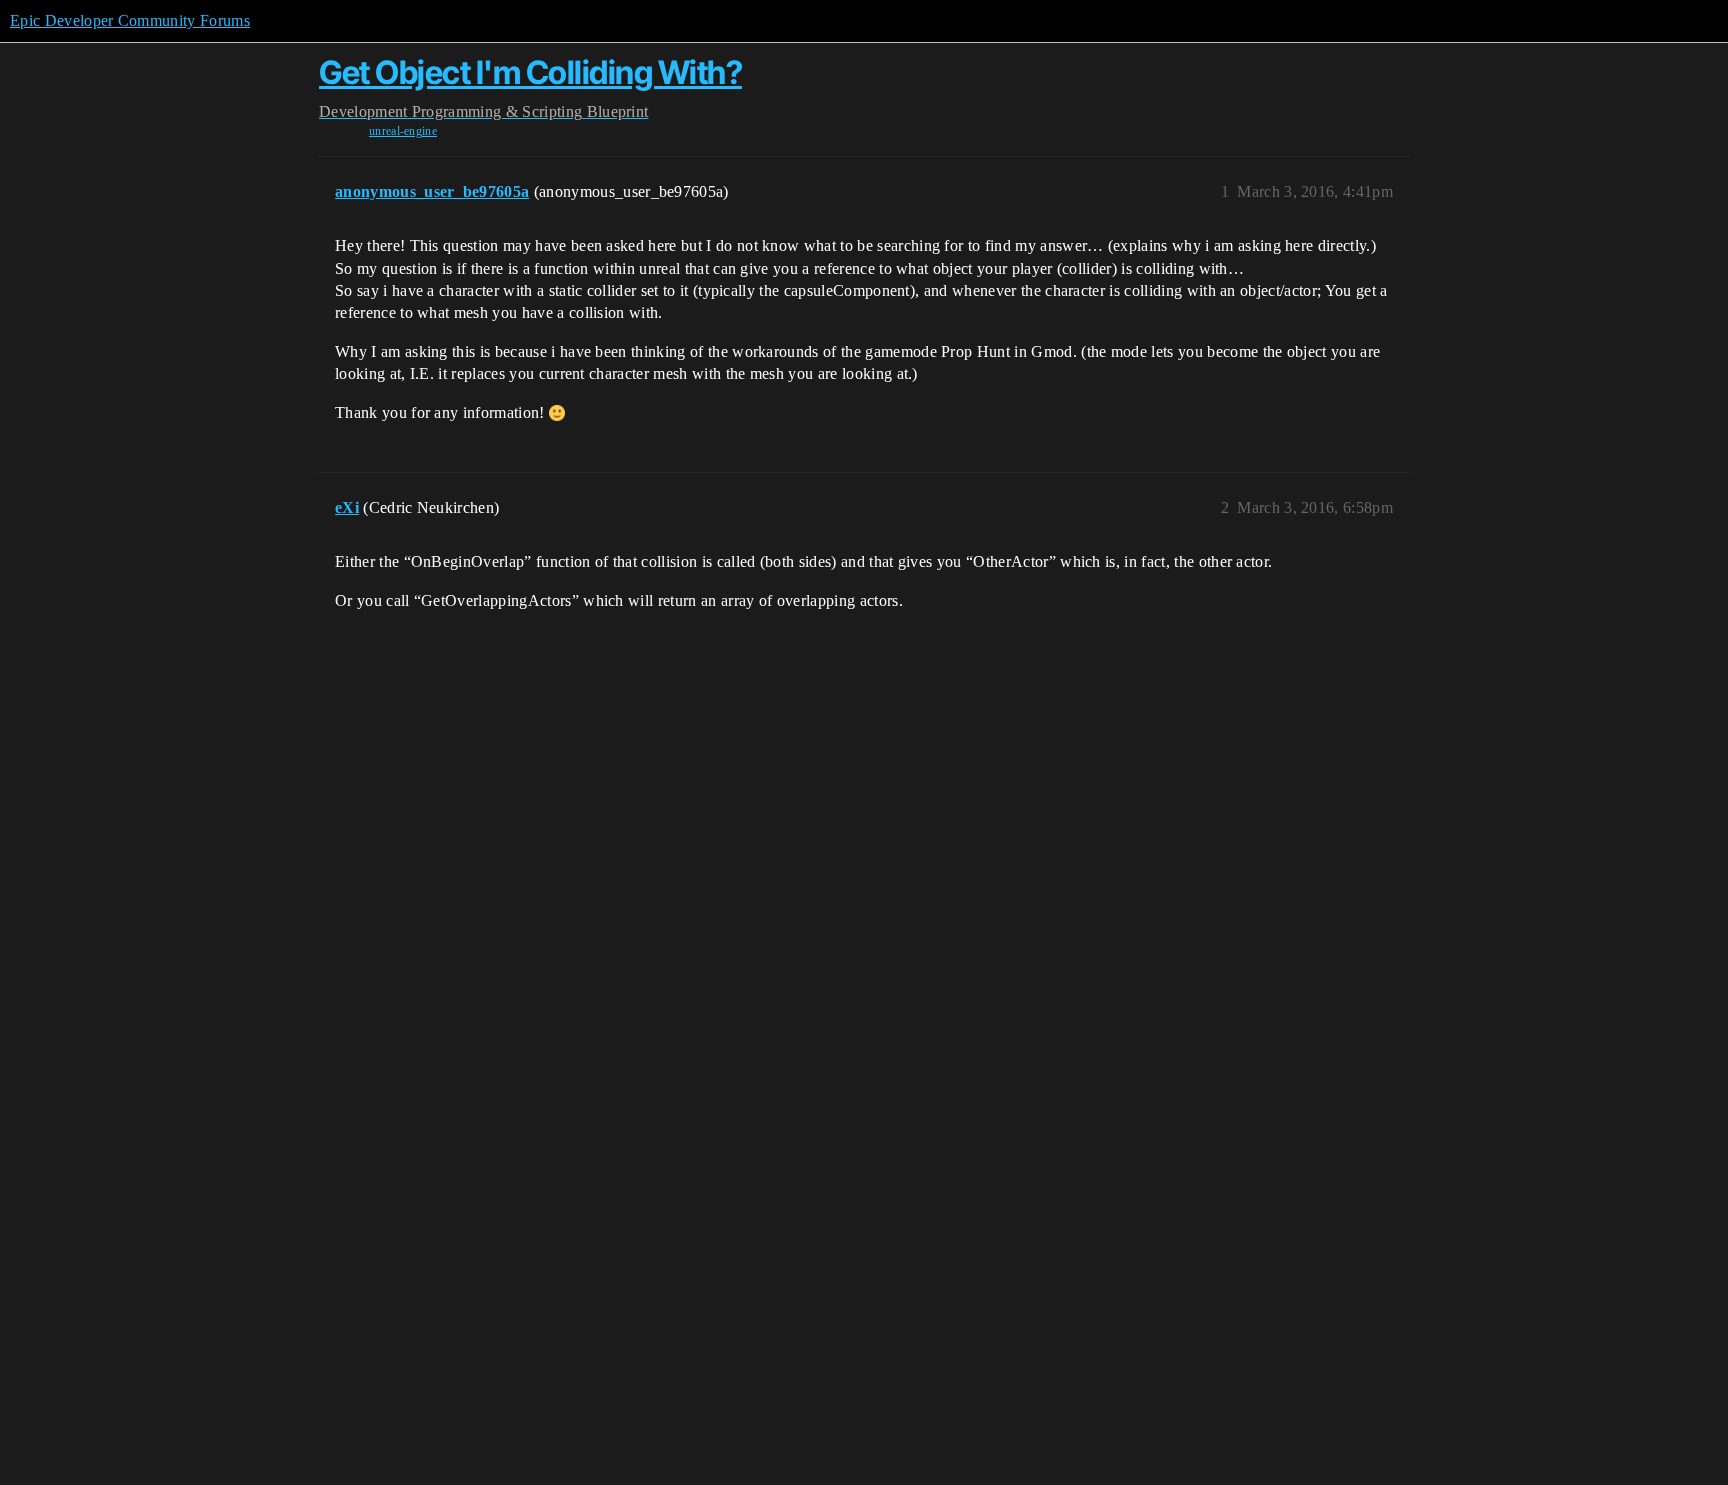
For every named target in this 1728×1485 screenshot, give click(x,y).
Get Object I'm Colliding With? (530, 72)
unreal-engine (403, 131)
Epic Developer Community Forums (130, 20)
